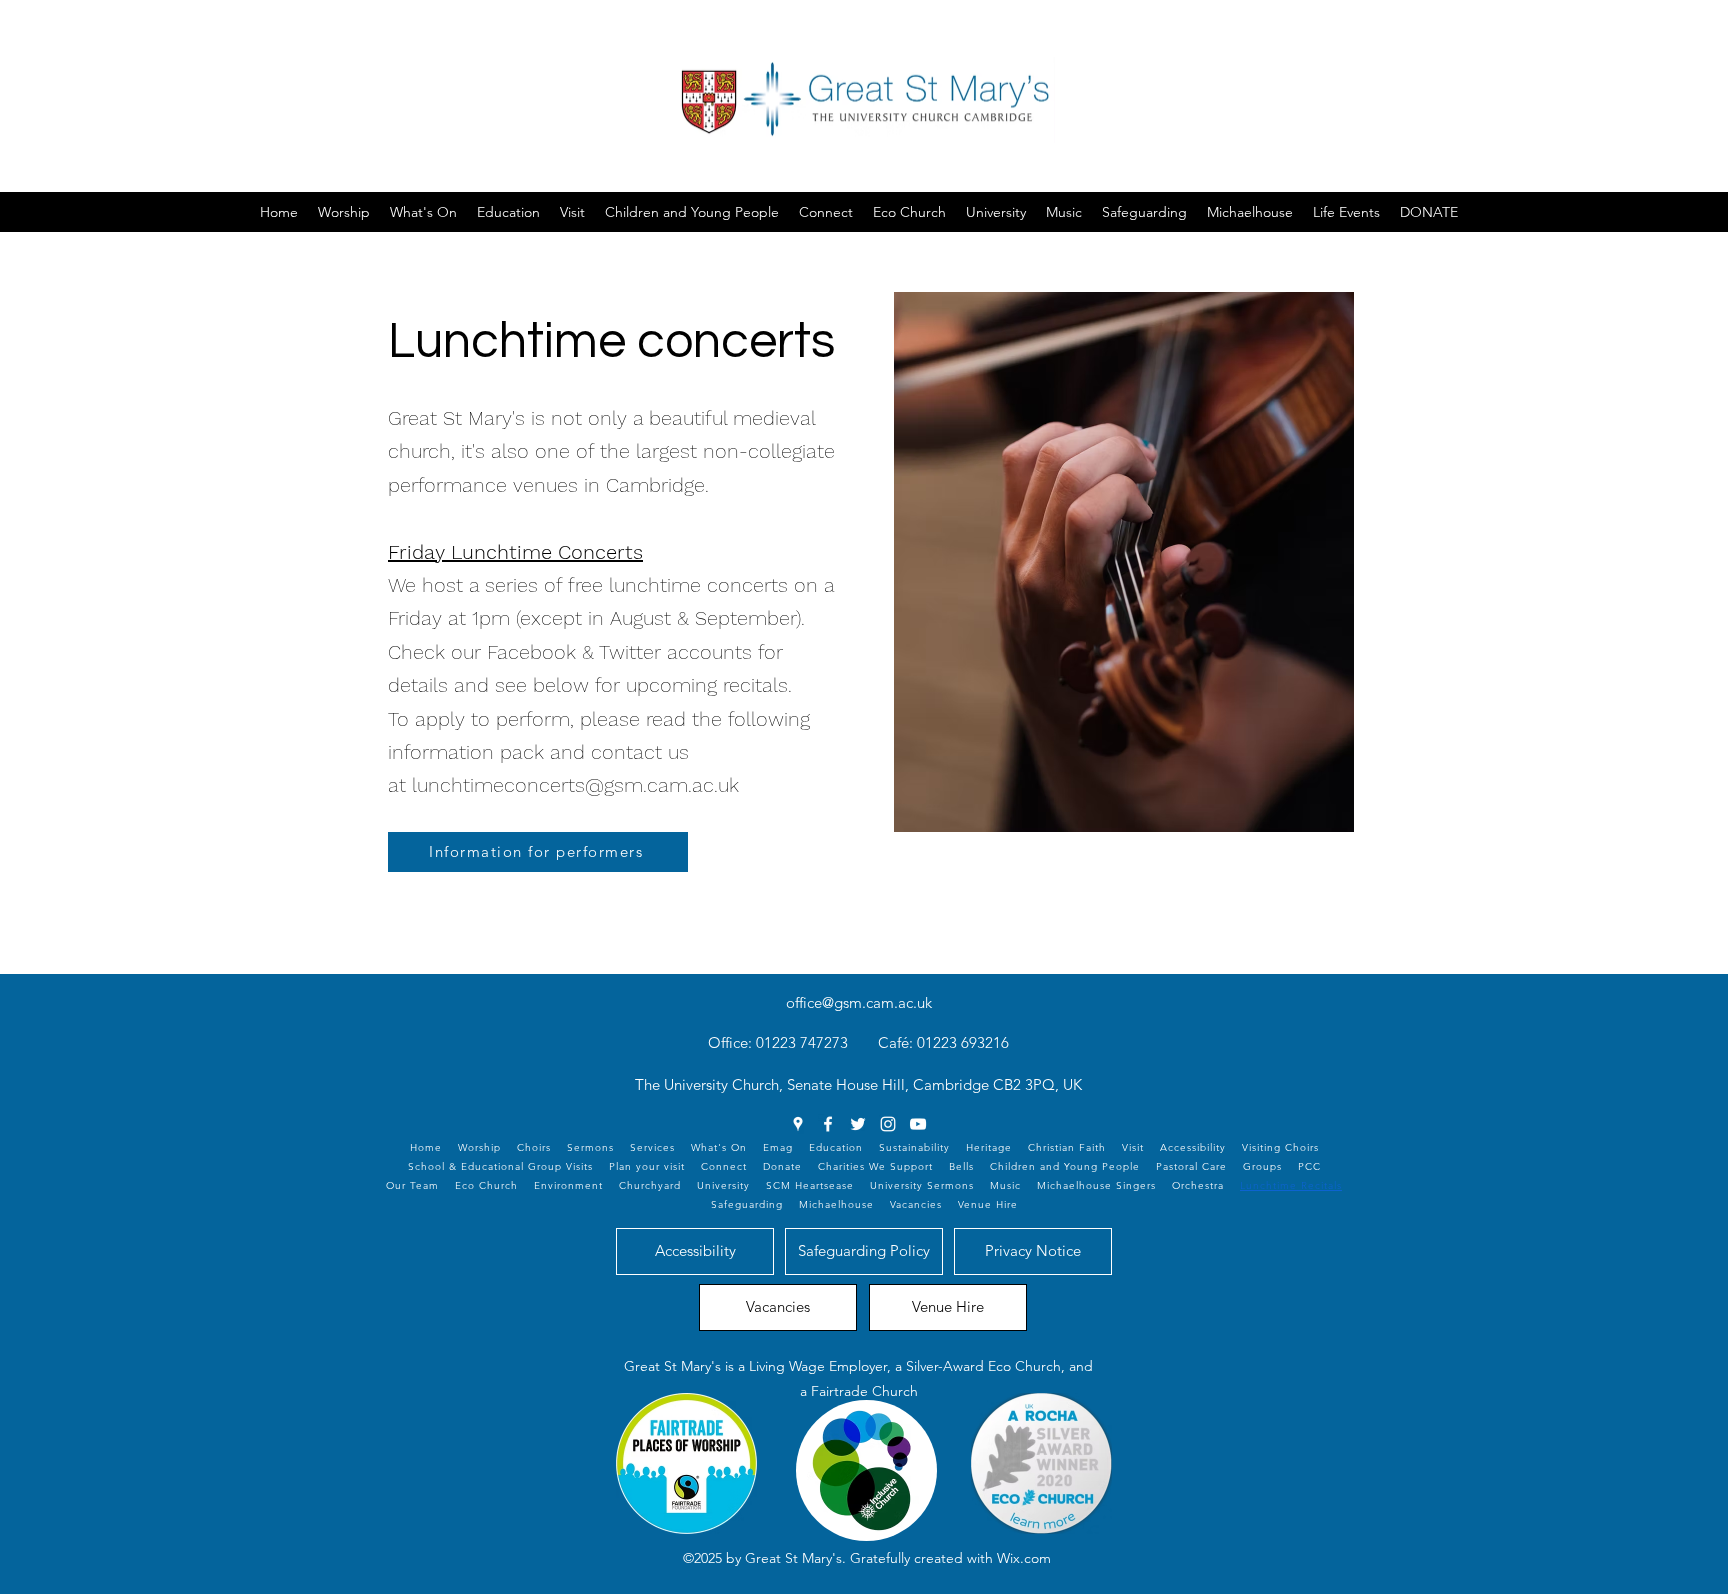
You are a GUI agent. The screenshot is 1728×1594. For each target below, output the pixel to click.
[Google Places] (798, 1124)
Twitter (630, 652)
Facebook (531, 652)
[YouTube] (918, 1124)
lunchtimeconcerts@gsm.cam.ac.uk (575, 785)
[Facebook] (828, 1124)
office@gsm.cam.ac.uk (859, 1002)
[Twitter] (858, 1124)
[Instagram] (888, 1124)
